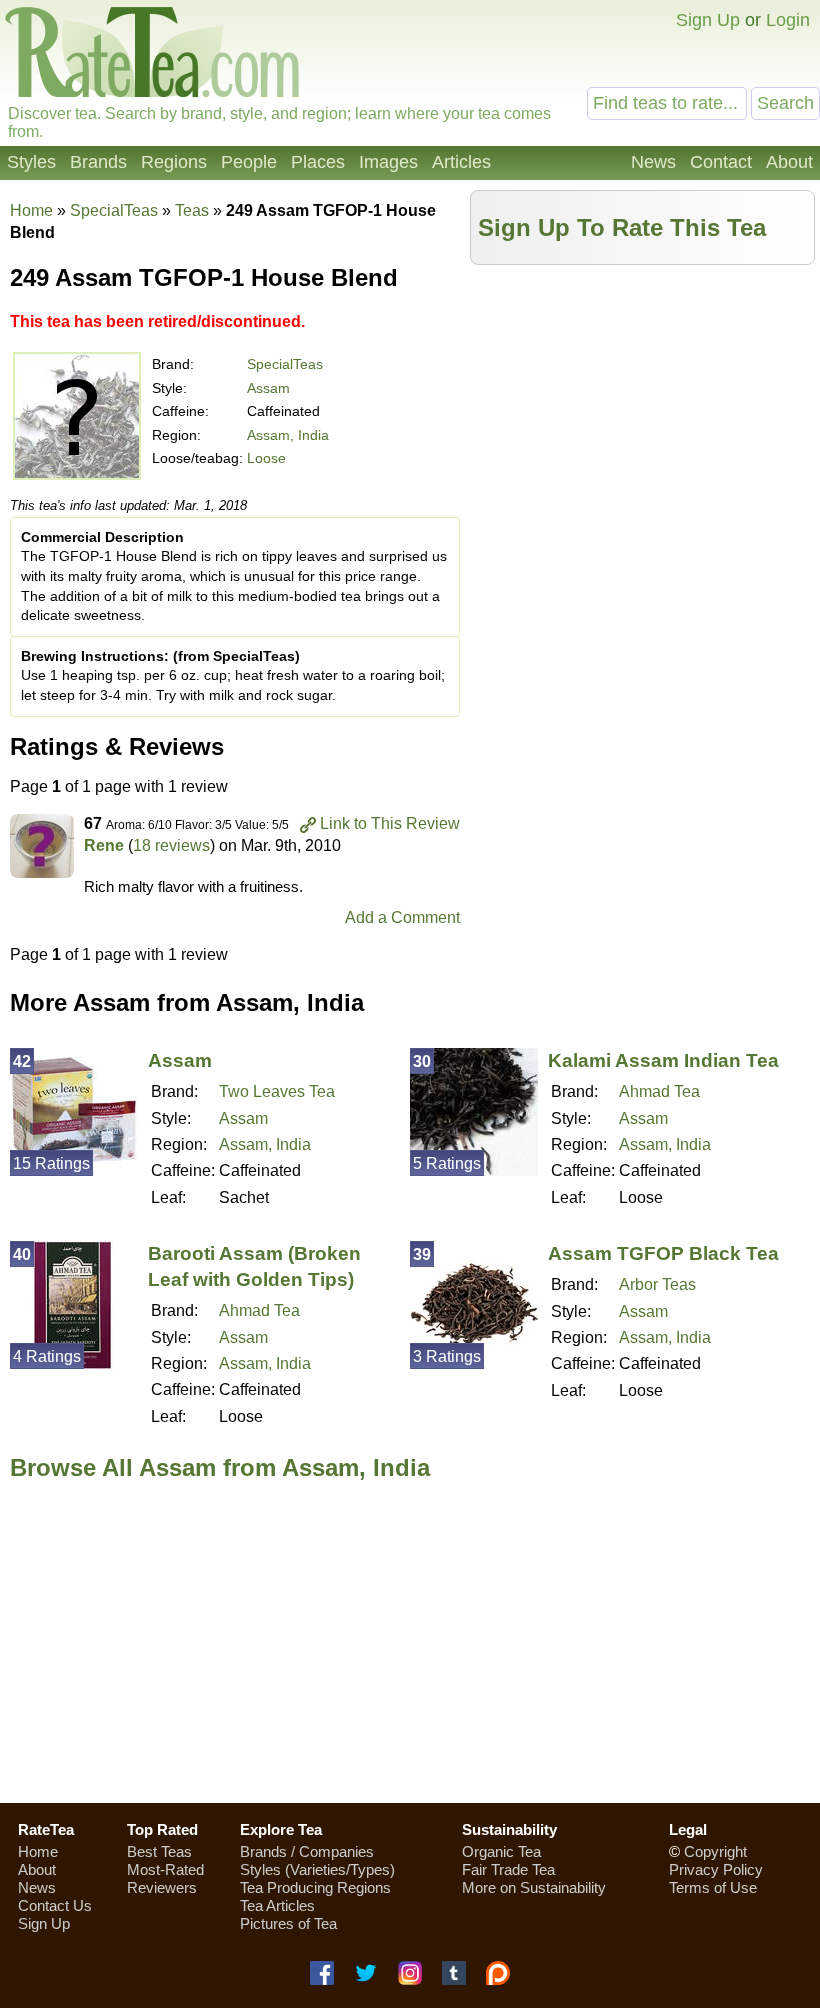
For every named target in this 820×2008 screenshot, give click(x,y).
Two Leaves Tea (277, 1091)
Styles (31, 162)
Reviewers (162, 1887)
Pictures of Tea (288, 1923)
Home (31, 210)
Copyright (715, 1851)
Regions (174, 162)
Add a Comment (402, 917)
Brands (98, 162)
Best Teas (159, 1851)
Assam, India (288, 435)
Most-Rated (165, 1869)
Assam (268, 388)
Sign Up (708, 20)
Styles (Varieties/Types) (317, 1869)
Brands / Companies (307, 1851)
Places (318, 162)
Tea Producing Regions (315, 1887)
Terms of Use (713, 1887)
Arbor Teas (657, 1284)
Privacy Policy (716, 1869)
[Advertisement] (643, 415)
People (249, 162)
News (653, 162)
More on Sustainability (534, 1887)
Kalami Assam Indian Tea (663, 1060)
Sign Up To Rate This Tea (622, 227)
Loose (266, 458)
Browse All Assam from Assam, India (220, 1467)
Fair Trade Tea (508, 1869)
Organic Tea (501, 1851)
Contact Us (55, 1905)
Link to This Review (390, 823)
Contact (721, 162)
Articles (461, 162)
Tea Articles (277, 1905)
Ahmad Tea (659, 1091)
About (789, 162)
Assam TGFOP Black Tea (663, 1253)
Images (388, 162)
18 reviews (171, 845)
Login (788, 20)
